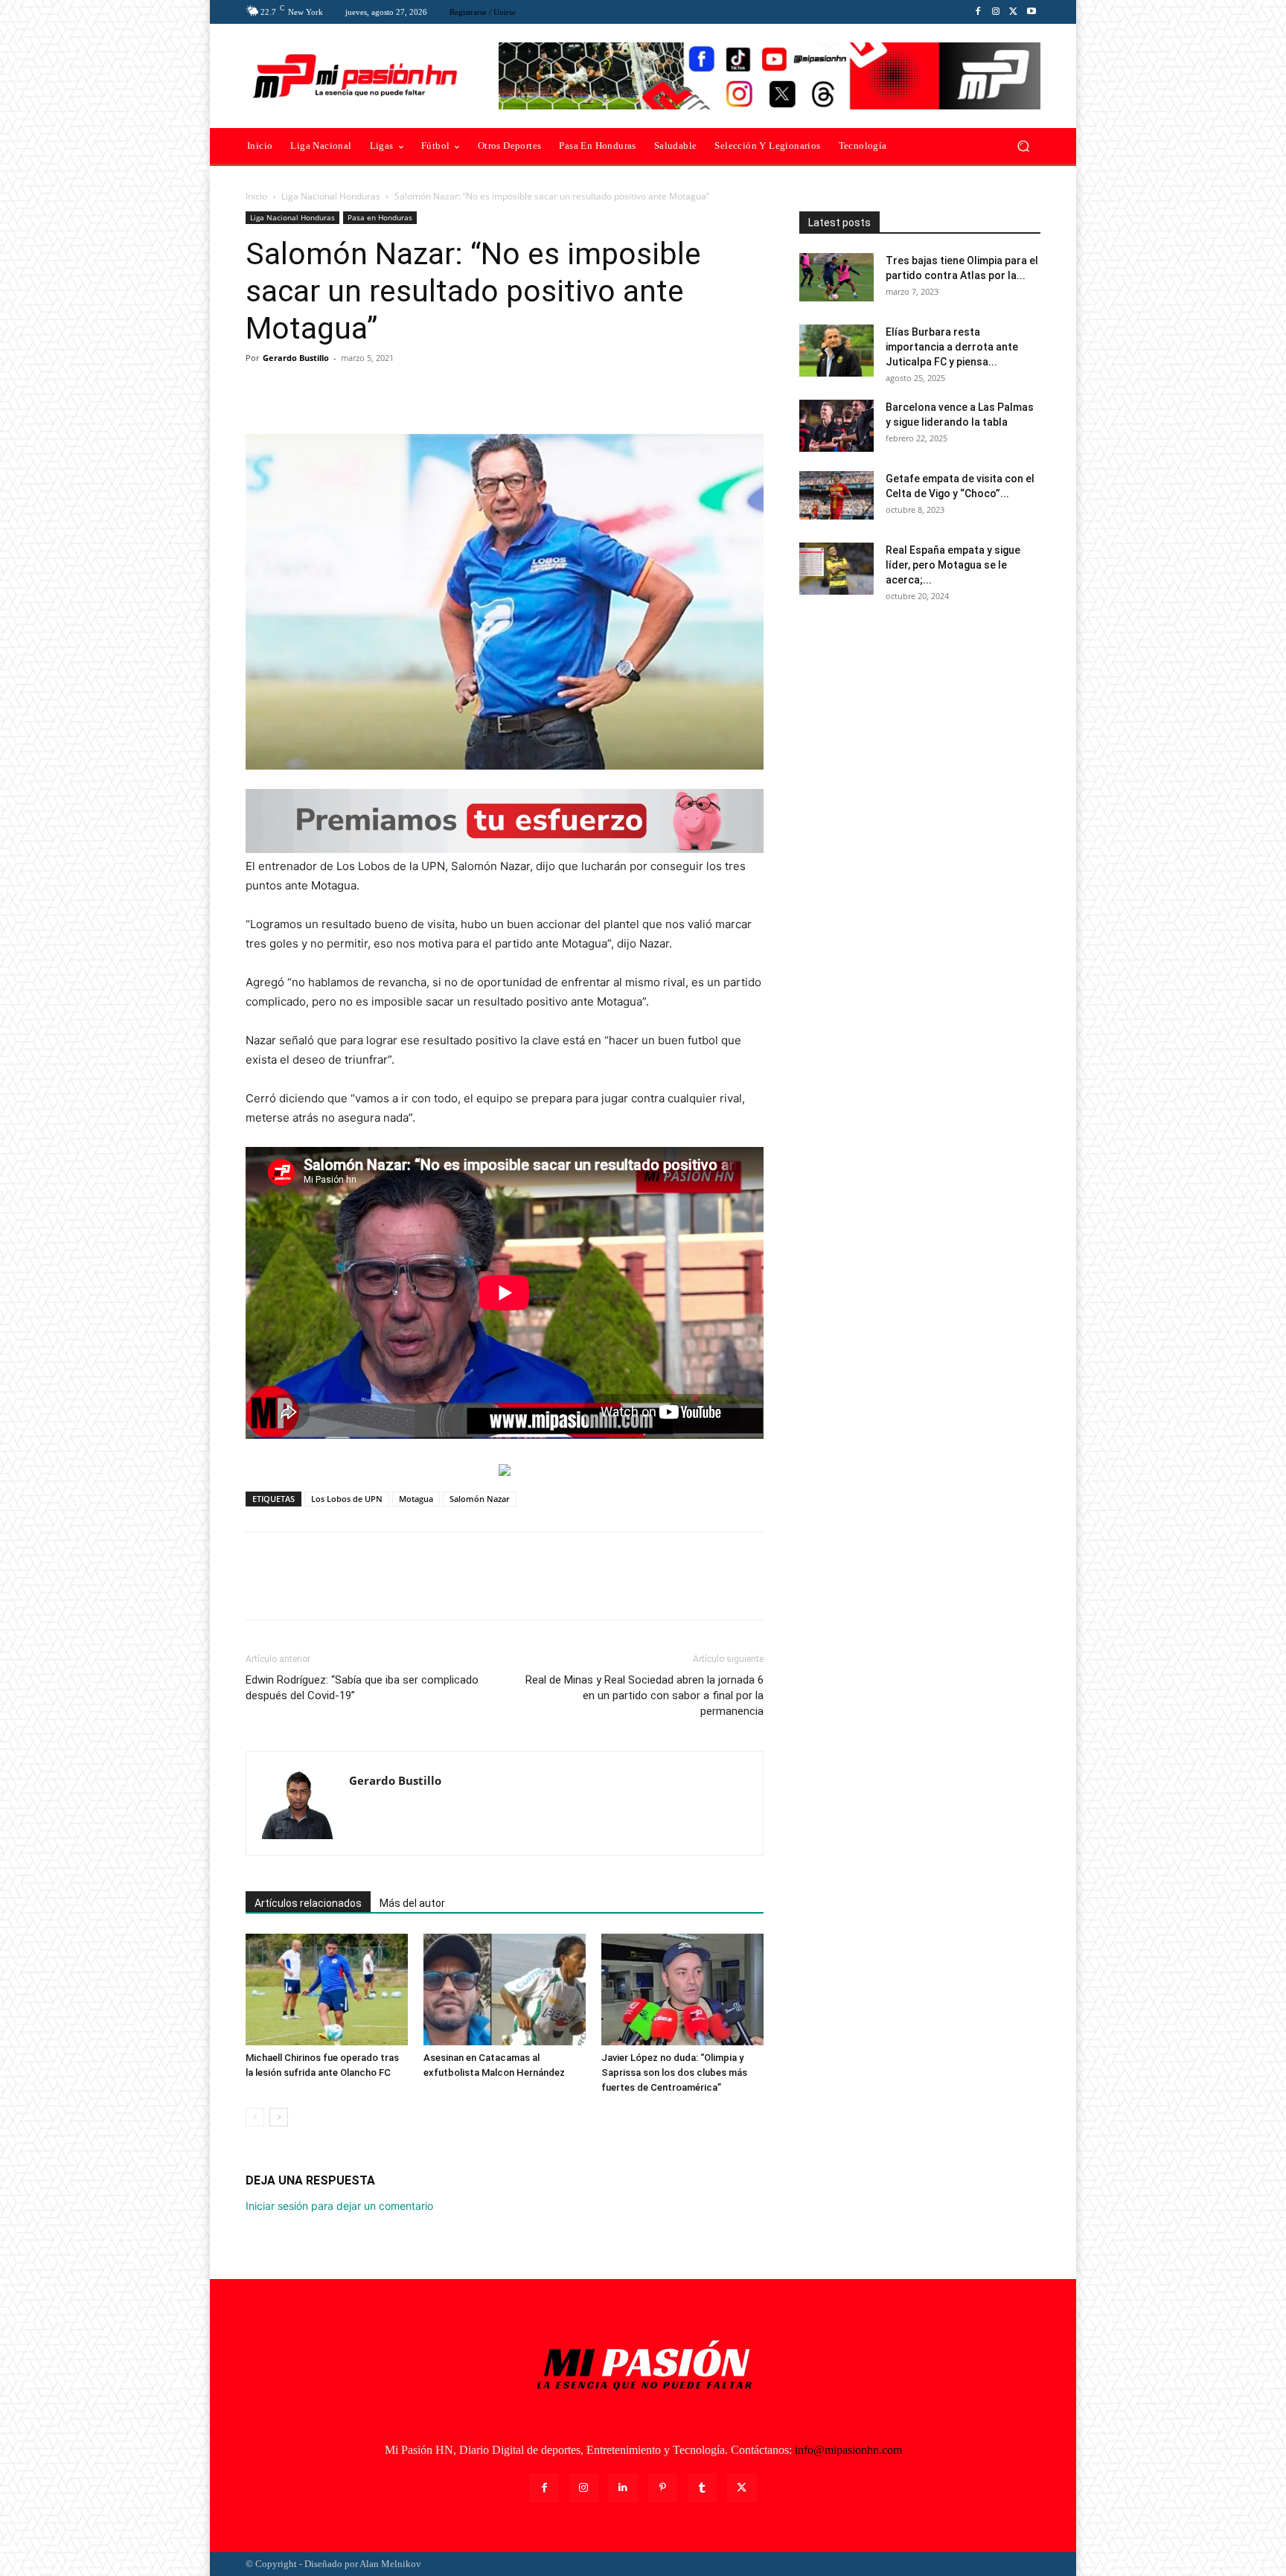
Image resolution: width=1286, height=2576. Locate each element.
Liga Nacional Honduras (331, 196)
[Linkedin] (623, 2488)
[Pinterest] (329, 391)
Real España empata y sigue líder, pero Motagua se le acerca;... (953, 565)
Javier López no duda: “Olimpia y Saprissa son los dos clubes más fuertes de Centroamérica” (674, 2072)
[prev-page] (255, 2117)
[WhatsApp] (363, 391)
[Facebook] (978, 12)
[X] (1014, 12)
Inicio (256, 196)
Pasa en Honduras (380, 217)
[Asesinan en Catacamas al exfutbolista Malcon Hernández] (505, 1989)
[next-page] (279, 2117)
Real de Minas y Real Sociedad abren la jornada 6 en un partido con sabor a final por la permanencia (644, 1696)
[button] (1023, 146)
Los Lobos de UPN (347, 1499)
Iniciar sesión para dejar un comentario (339, 2206)
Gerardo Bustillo (296, 358)
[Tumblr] (702, 2488)
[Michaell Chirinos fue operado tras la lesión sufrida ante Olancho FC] (327, 1989)
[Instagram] (996, 12)
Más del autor (412, 1903)
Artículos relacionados (308, 1903)
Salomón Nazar (480, 1499)
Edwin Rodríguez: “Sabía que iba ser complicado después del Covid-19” (362, 1688)
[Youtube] (1031, 12)
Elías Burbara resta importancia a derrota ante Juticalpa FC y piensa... (952, 347)
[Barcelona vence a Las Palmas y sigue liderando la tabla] (836, 426)
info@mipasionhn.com (848, 2450)
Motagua (416, 1499)
